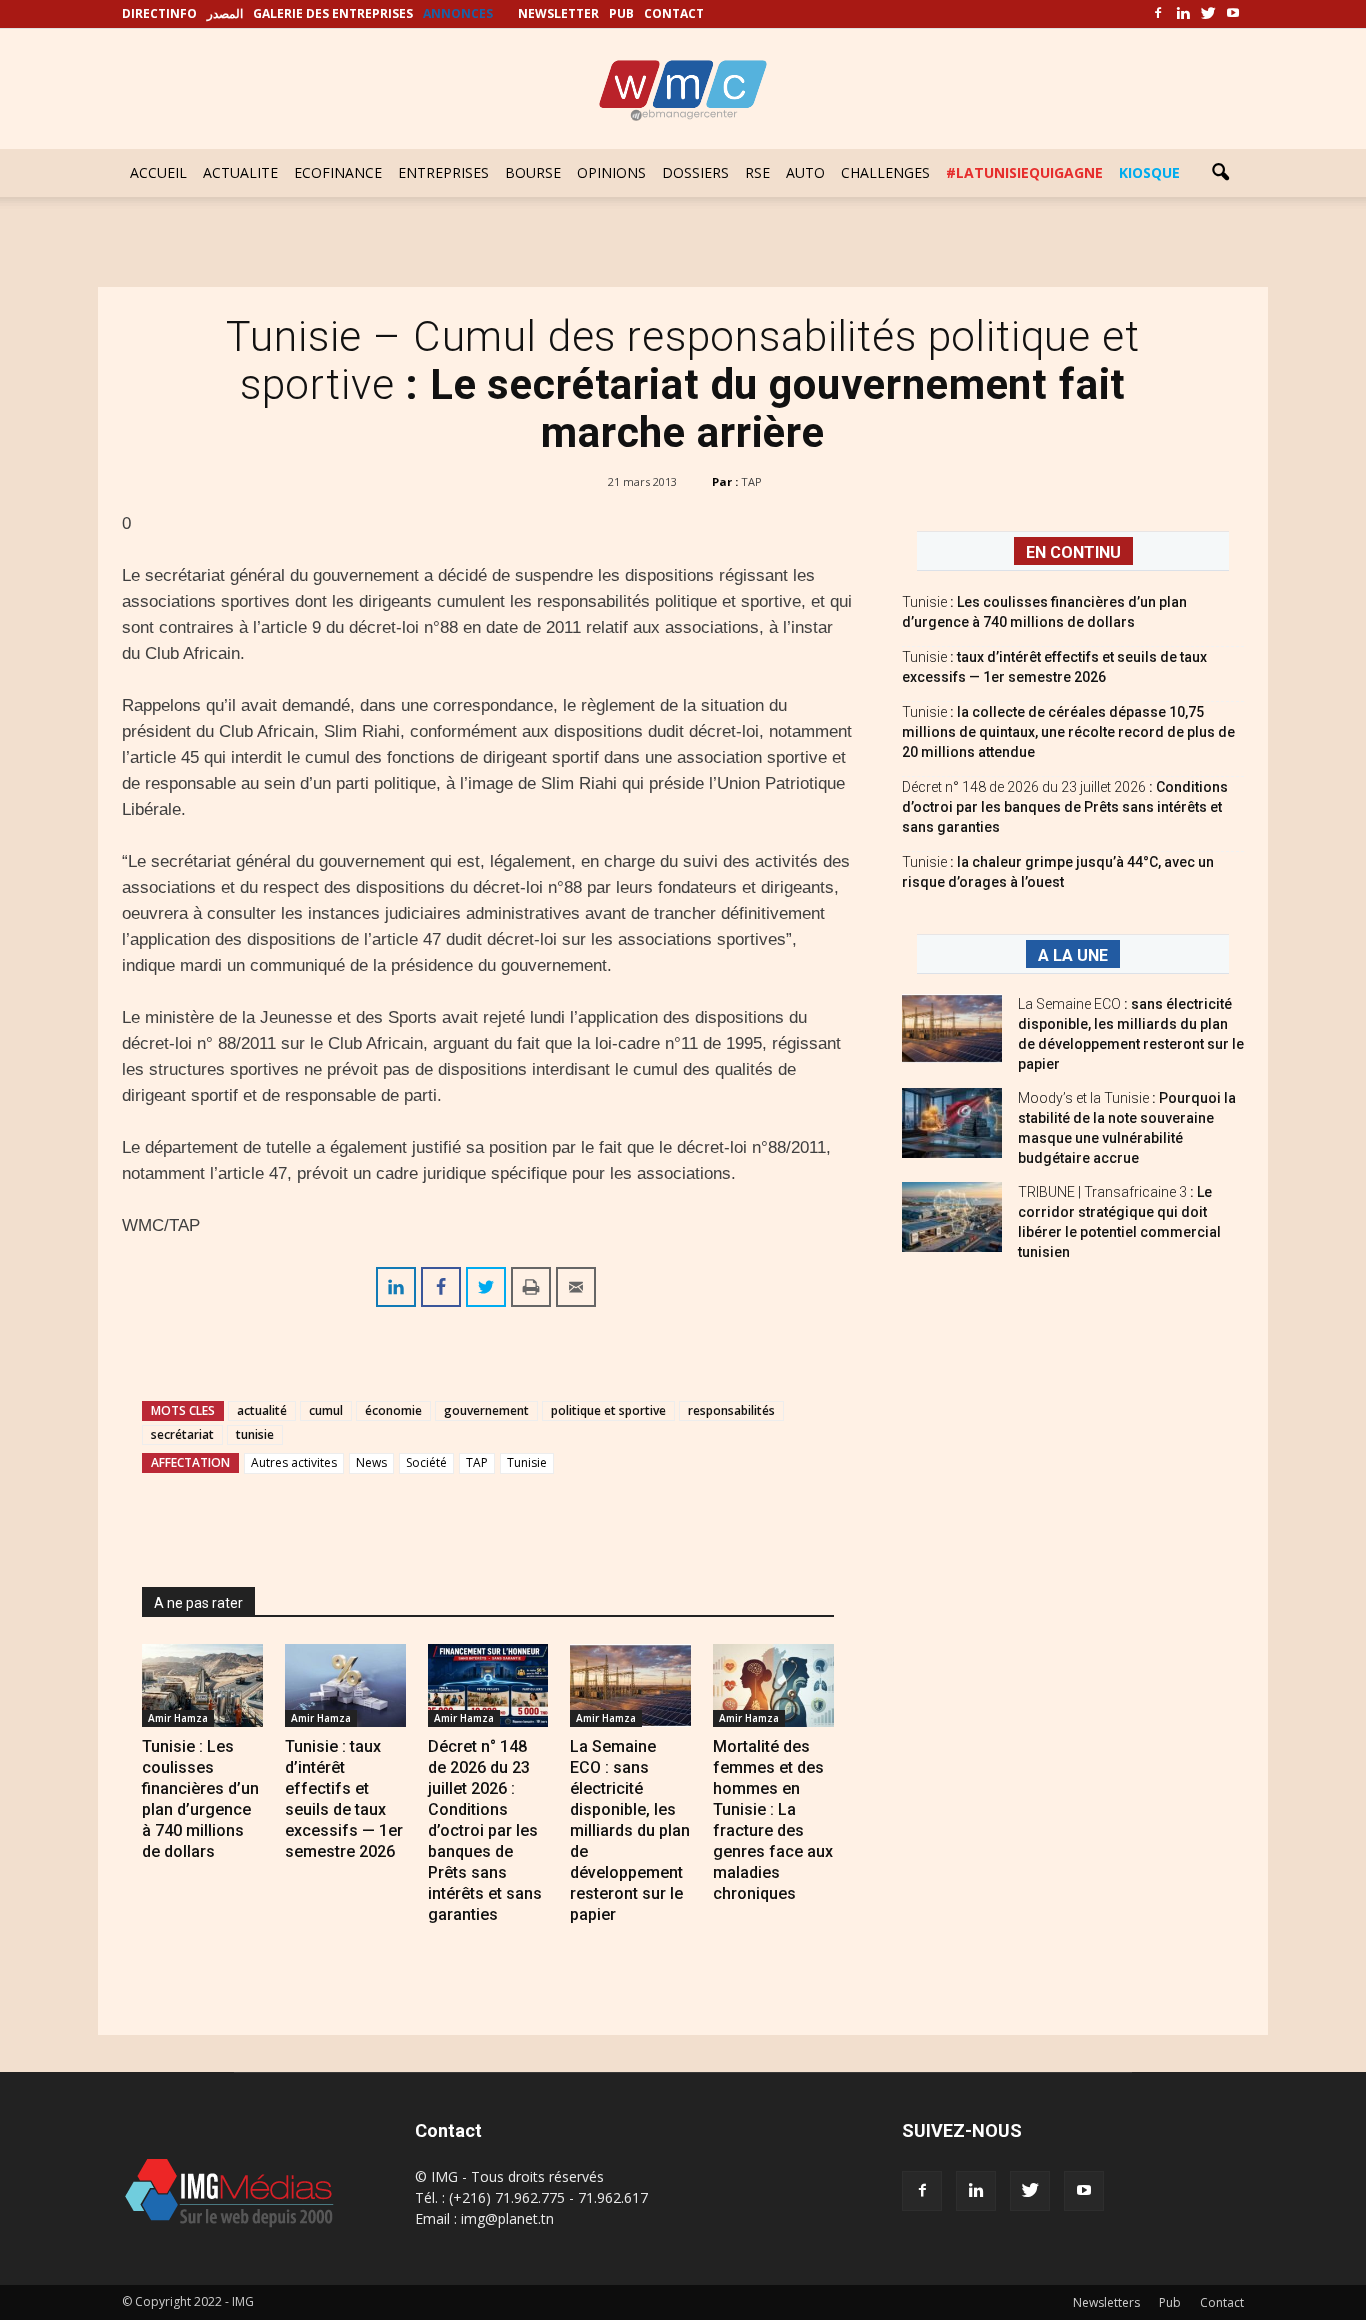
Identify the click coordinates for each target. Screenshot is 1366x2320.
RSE (757, 172)
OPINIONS (611, 172)
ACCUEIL (158, 172)
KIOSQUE (1149, 172)
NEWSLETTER (558, 13)
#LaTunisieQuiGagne (1024, 172)
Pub (1170, 2302)
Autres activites (294, 1462)
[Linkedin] (1183, 14)
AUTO (805, 172)
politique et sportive (608, 1410)
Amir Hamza (178, 1718)
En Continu (1073, 552)
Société (426, 1462)
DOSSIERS (695, 172)
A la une (1073, 955)
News (371, 1462)
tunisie (255, 1434)
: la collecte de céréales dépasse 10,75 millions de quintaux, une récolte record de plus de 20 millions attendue (1068, 732)
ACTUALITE (240, 172)
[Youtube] (1233, 14)
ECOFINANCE (338, 172)
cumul (326, 1410)
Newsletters (1106, 2302)
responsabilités (731, 1410)
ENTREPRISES (443, 172)
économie (393, 1410)
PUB (621, 13)
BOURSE (533, 172)
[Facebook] (1158, 14)
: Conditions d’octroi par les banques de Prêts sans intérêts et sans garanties (1065, 807)
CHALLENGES (885, 172)
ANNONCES (458, 13)
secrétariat (182, 1434)
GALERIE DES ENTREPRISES (333, 13)
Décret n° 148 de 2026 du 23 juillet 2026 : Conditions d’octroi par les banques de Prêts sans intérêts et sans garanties (485, 1830)
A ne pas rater (198, 1603)
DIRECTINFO (159, 13)
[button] (1220, 173)
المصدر (225, 13)
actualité (262, 1410)
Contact (1222, 2302)
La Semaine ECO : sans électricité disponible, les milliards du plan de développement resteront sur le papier (630, 1830)
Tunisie (527, 1462)
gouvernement (486, 1410)
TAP (751, 481)
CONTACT (674, 13)
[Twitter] (1208, 14)
